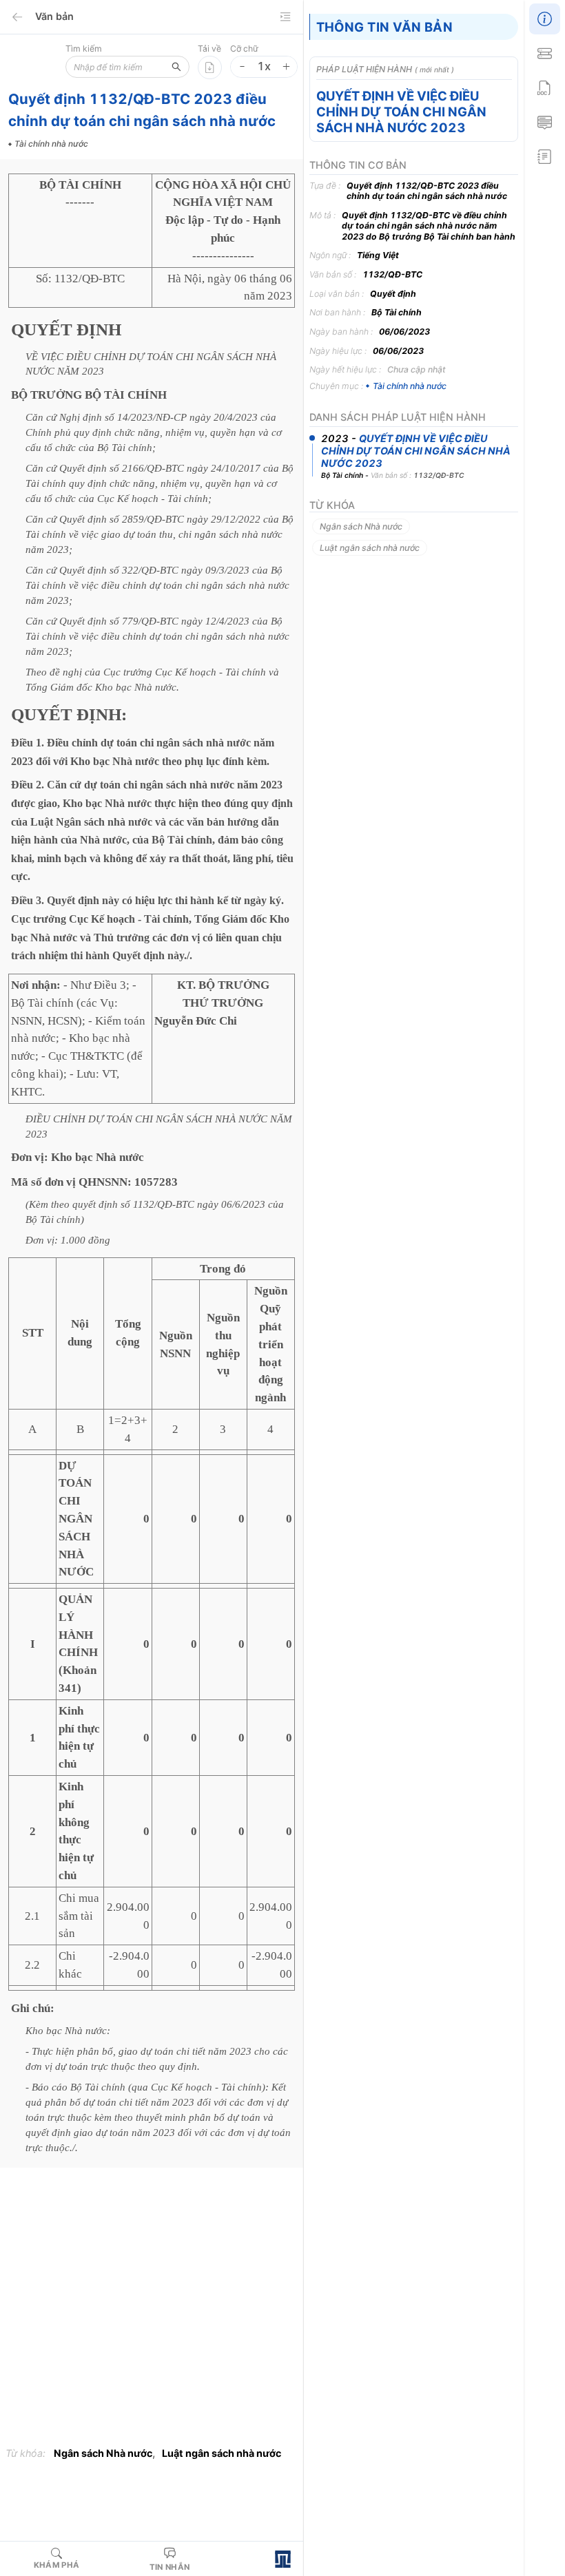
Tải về (209, 49)
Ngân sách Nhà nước (103, 2453)
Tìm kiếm (84, 49)
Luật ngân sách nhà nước (222, 2453)
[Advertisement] (152, 2310)
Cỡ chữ (244, 49)
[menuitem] (544, 17)
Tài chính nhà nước (409, 386)
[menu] (544, 86)
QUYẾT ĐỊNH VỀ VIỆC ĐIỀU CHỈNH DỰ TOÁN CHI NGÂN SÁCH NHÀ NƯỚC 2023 (401, 112)
